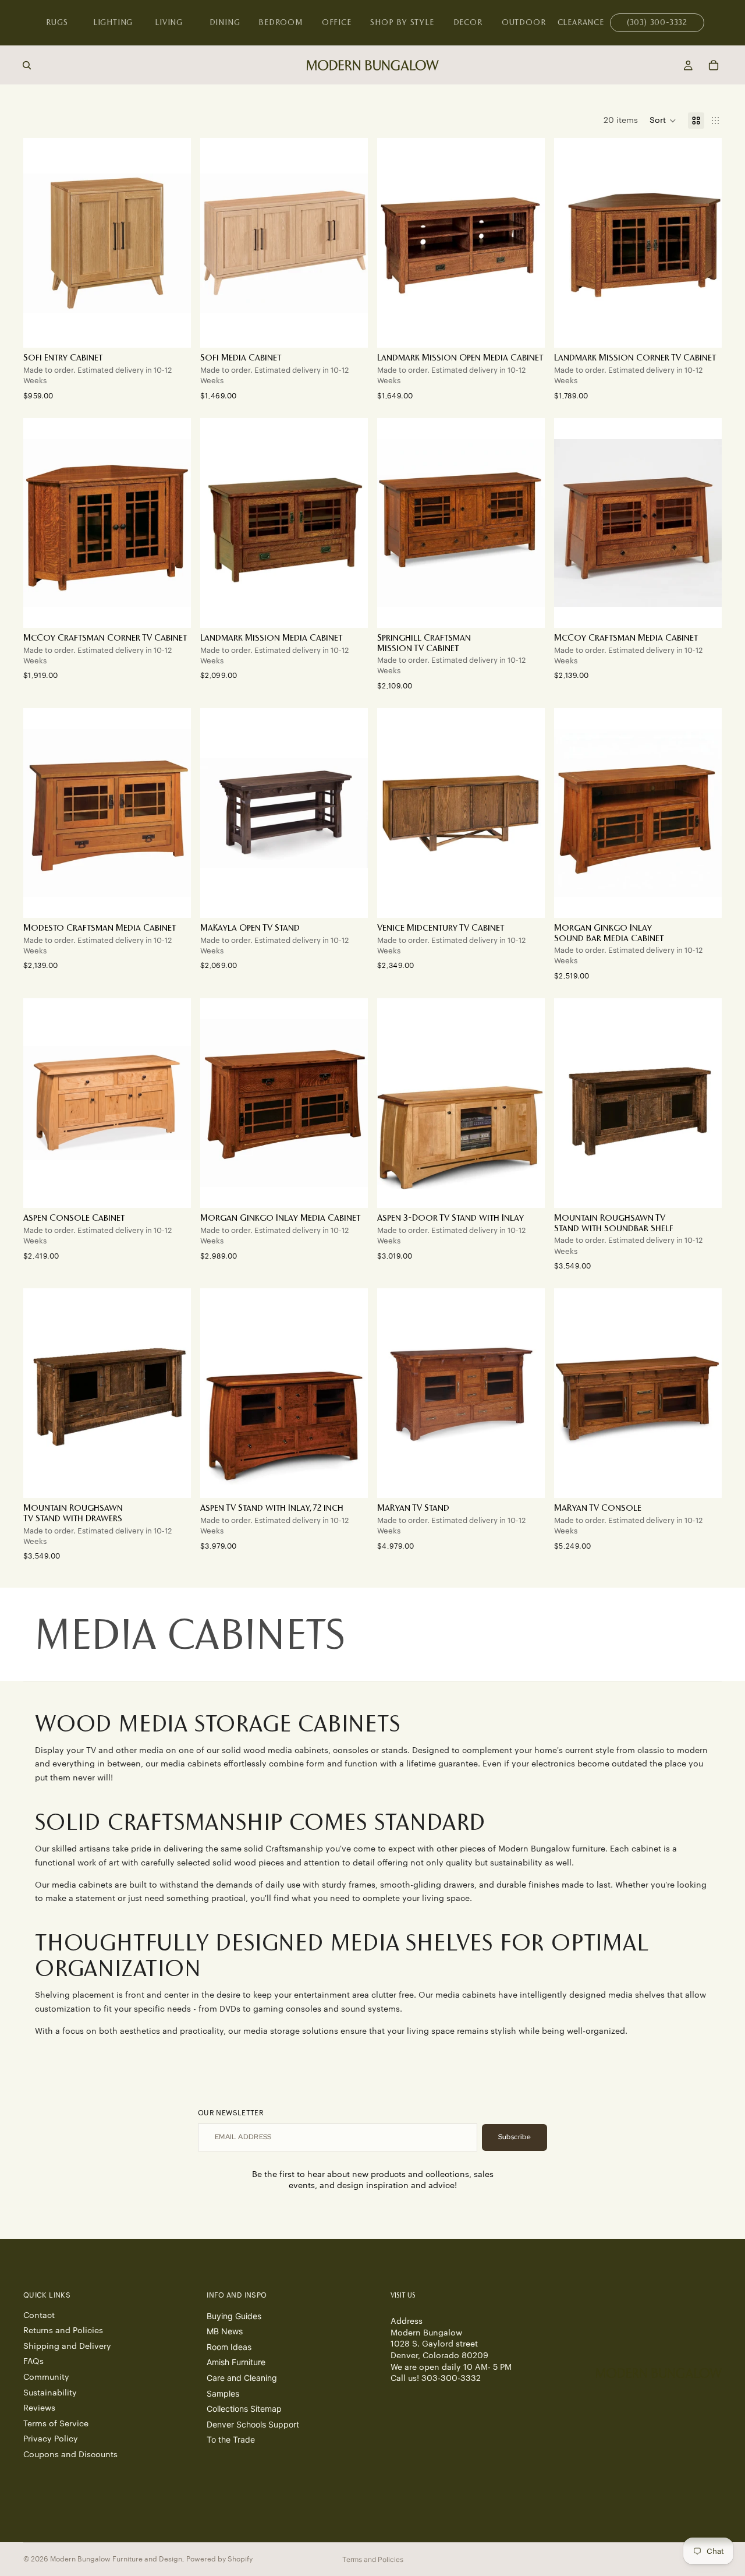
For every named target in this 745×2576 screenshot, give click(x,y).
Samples (223, 2393)
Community (46, 2377)
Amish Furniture (236, 2362)
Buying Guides (234, 2315)
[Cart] (714, 65)
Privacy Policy (51, 2439)
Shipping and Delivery (67, 2346)
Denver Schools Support (253, 2424)
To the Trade (231, 2439)
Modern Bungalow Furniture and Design (116, 2559)
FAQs (33, 2362)
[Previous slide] (218, 243)
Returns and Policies (63, 2331)
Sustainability (50, 2393)
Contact (39, 2315)
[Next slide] (350, 243)
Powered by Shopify (219, 2559)
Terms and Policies (373, 2559)
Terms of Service (56, 2423)
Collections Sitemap (244, 2409)
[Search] (27, 65)
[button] (663, 121)
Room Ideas (229, 2346)
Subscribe (515, 2137)
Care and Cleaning (242, 2378)
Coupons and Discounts (70, 2455)
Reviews (39, 2408)
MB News (225, 2331)
